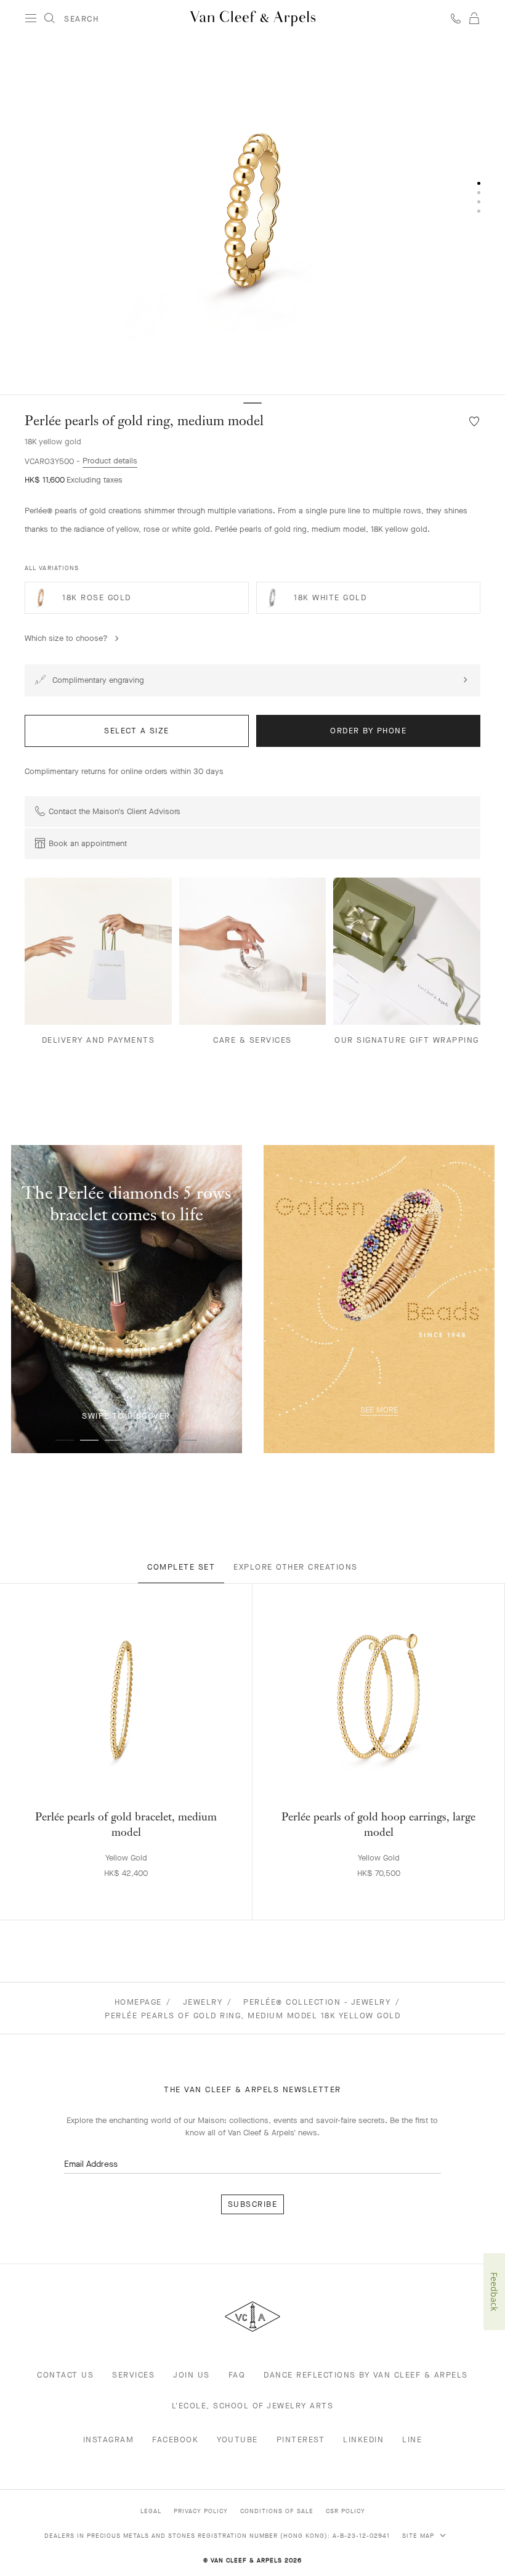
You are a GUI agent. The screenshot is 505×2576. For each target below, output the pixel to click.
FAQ (237, 2375)
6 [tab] (188, 1440)
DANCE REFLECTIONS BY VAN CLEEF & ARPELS (366, 2375)
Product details (110, 461)
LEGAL (151, 2511)
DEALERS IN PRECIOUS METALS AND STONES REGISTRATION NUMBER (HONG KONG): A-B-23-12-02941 (217, 2536)
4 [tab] (139, 1440)
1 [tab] (65, 1440)
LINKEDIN (363, 2439)
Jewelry (203, 2002)
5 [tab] (163, 1440)
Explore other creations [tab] (296, 1567)
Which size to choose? (66, 638)
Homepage (138, 2002)
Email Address (91, 2164)
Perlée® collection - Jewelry (317, 2002)
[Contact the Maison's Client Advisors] (456, 18)
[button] (252, 216)
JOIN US (192, 2375)
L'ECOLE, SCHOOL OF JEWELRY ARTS (253, 2406)
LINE (412, 2439)
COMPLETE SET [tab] (181, 1567)
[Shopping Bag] (474, 18)
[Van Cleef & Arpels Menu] (31, 18)
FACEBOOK (175, 2439)
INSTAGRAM (109, 2439)
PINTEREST (301, 2439)
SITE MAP (419, 2536)
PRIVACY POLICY (201, 2511)
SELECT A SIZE (137, 731)
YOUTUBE (237, 2439)
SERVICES (133, 2375)
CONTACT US (65, 2375)
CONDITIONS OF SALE (277, 2511)
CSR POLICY (345, 2511)
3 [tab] (114, 1440)
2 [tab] (89, 1440)
